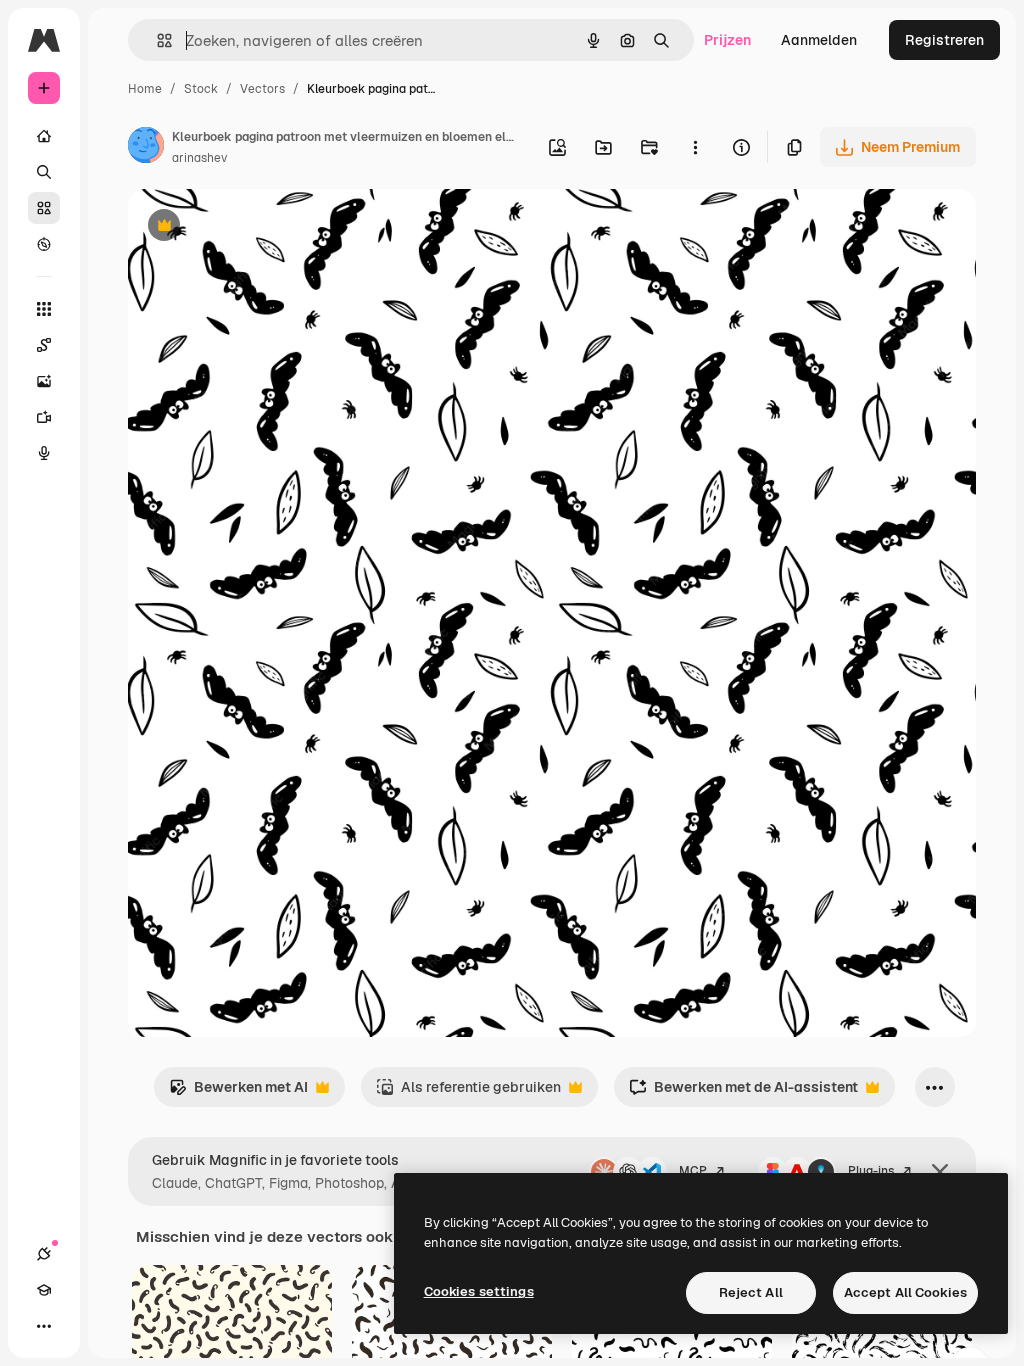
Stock (201, 89)
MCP (693, 1171)
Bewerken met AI (238, 1092)
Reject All (751, 1292)
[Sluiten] (940, 1172)
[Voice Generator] (44, 453)
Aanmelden (819, 40)
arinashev (199, 158)
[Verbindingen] (44, 1254)
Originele (259, 227)
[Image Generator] (44, 381)
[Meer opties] (695, 147)
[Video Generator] (44, 417)
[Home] (44, 136)
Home (145, 89)
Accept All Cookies (905, 1292)
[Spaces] (44, 345)
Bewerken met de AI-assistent (743, 1092)
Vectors (262, 89)
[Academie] (44, 1290)
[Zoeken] (44, 172)
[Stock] (44, 208)
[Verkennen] (44, 244)
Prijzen (727, 40)
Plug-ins (871, 1171)
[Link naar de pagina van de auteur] (146, 148)
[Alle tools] (44, 309)
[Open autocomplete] (156, 40)
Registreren (944, 40)
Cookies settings (479, 1291)
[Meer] (44, 1326)
